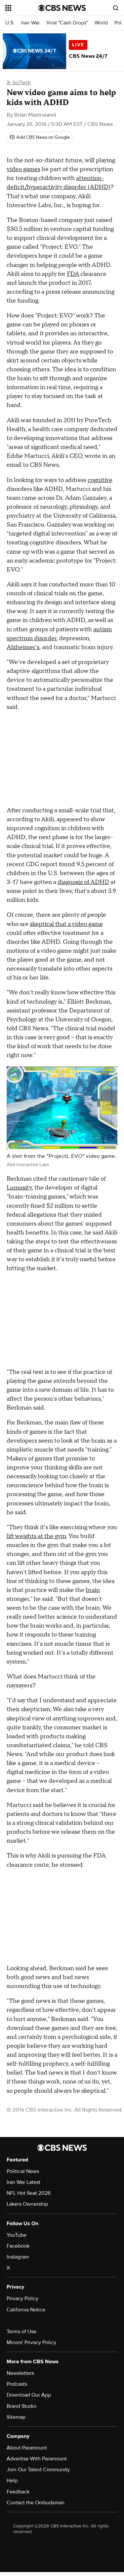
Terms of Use (21, 2332)
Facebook (18, 2246)
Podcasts (17, 2384)
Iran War (30, 23)
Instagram (18, 2257)
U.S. (10, 23)
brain (93, 1590)
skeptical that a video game (66, 924)
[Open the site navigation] (22, 8)
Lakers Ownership (27, 2204)
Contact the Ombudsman (36, 2503)
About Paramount (27, 2448)
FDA (73, 274)
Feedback (18, 2492)
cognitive (100, 480)
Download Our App (29, 2395)
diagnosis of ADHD (83, 882)
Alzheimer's (23, 647)
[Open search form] (116, 8)
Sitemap (16, 2417)
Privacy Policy (22, 2299)
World (101, 23)
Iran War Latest (23, 2182)
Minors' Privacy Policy (31, 2342)
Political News (23, 2171)
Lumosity (19, 1188)
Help (12, 2481)
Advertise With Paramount (37, 2459)
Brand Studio (21, 2406)
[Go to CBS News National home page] (62, 8)
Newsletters (20, 2373)
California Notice (26, 2310)
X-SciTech (19, 83)
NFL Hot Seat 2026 (29, 2193)
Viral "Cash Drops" (67, 23)
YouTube (17, 2235)
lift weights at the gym (36, 1536)
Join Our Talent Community (38, 2470)
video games (23, 169)
